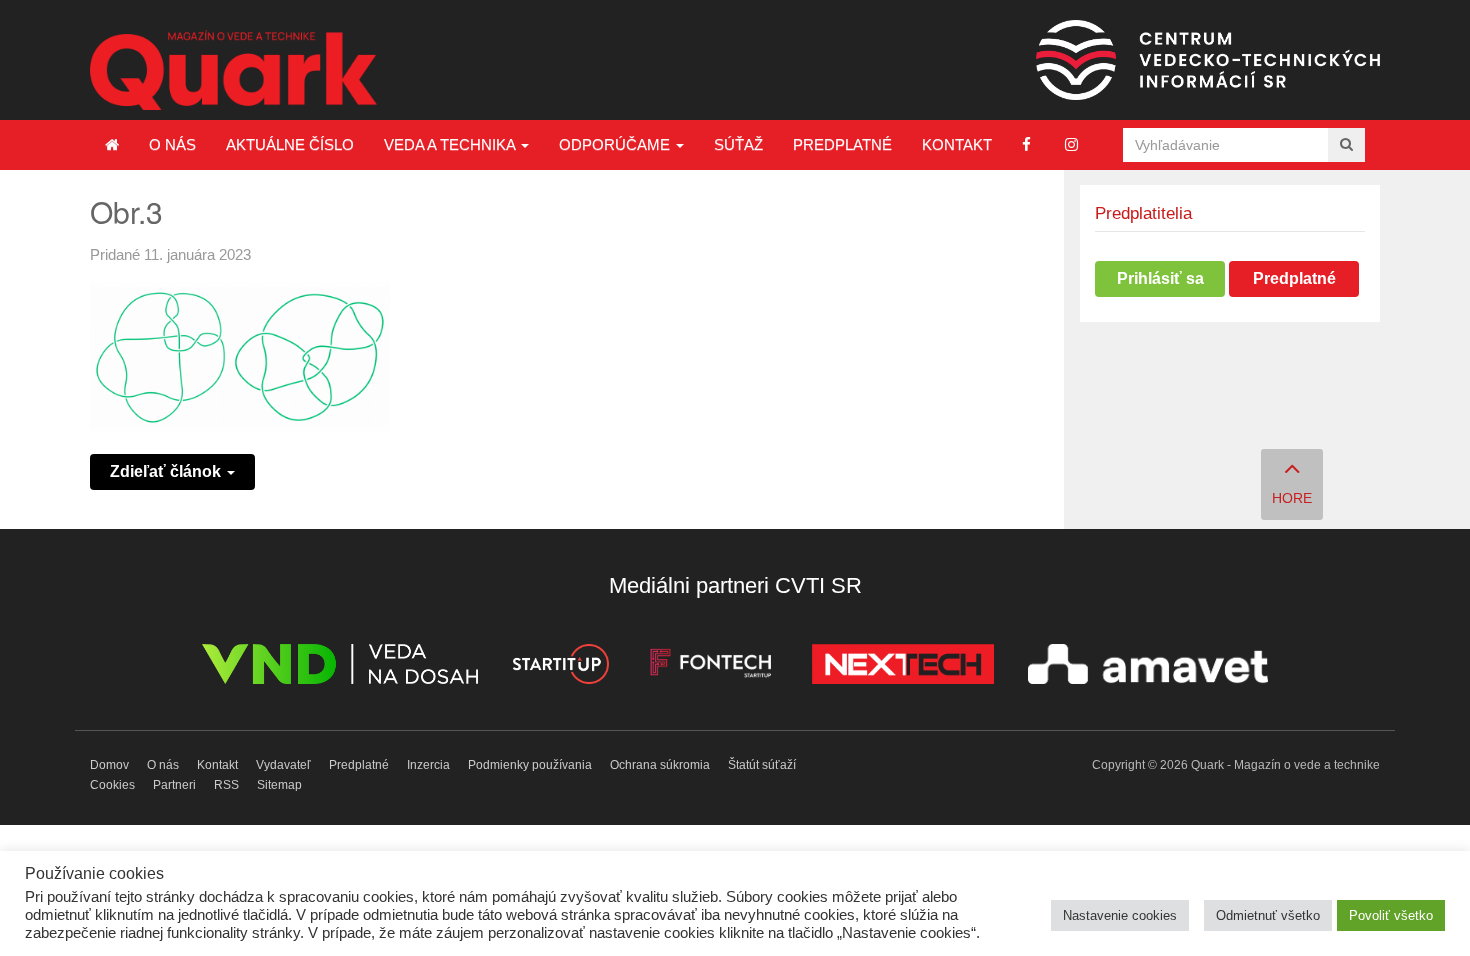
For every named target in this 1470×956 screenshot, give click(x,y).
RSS (226, 785)
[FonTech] (710, 667)
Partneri (174, 785)
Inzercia (428, 765)
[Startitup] (560, 667)
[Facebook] (1026, 144)
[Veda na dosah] (340, 667)
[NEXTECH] (903, 667)
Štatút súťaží (762, 765)
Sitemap (279, 785)
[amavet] (1148, 667)
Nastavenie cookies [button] (1120, 915)
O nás (172, 144)
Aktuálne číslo (290, 144)
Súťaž (738, 144)
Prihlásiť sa (1160, 278)
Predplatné (842, 144)
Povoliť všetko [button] (1391, 915)
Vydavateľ (283, 765)
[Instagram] (1071, 144)
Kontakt (957, 144)
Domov (109, 765)
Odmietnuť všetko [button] (1268, 915)
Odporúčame (616, 144)
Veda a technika (451, 144)
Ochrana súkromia (660, 765)
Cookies (112, 785)
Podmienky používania (530, 765)
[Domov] (112, 145)
